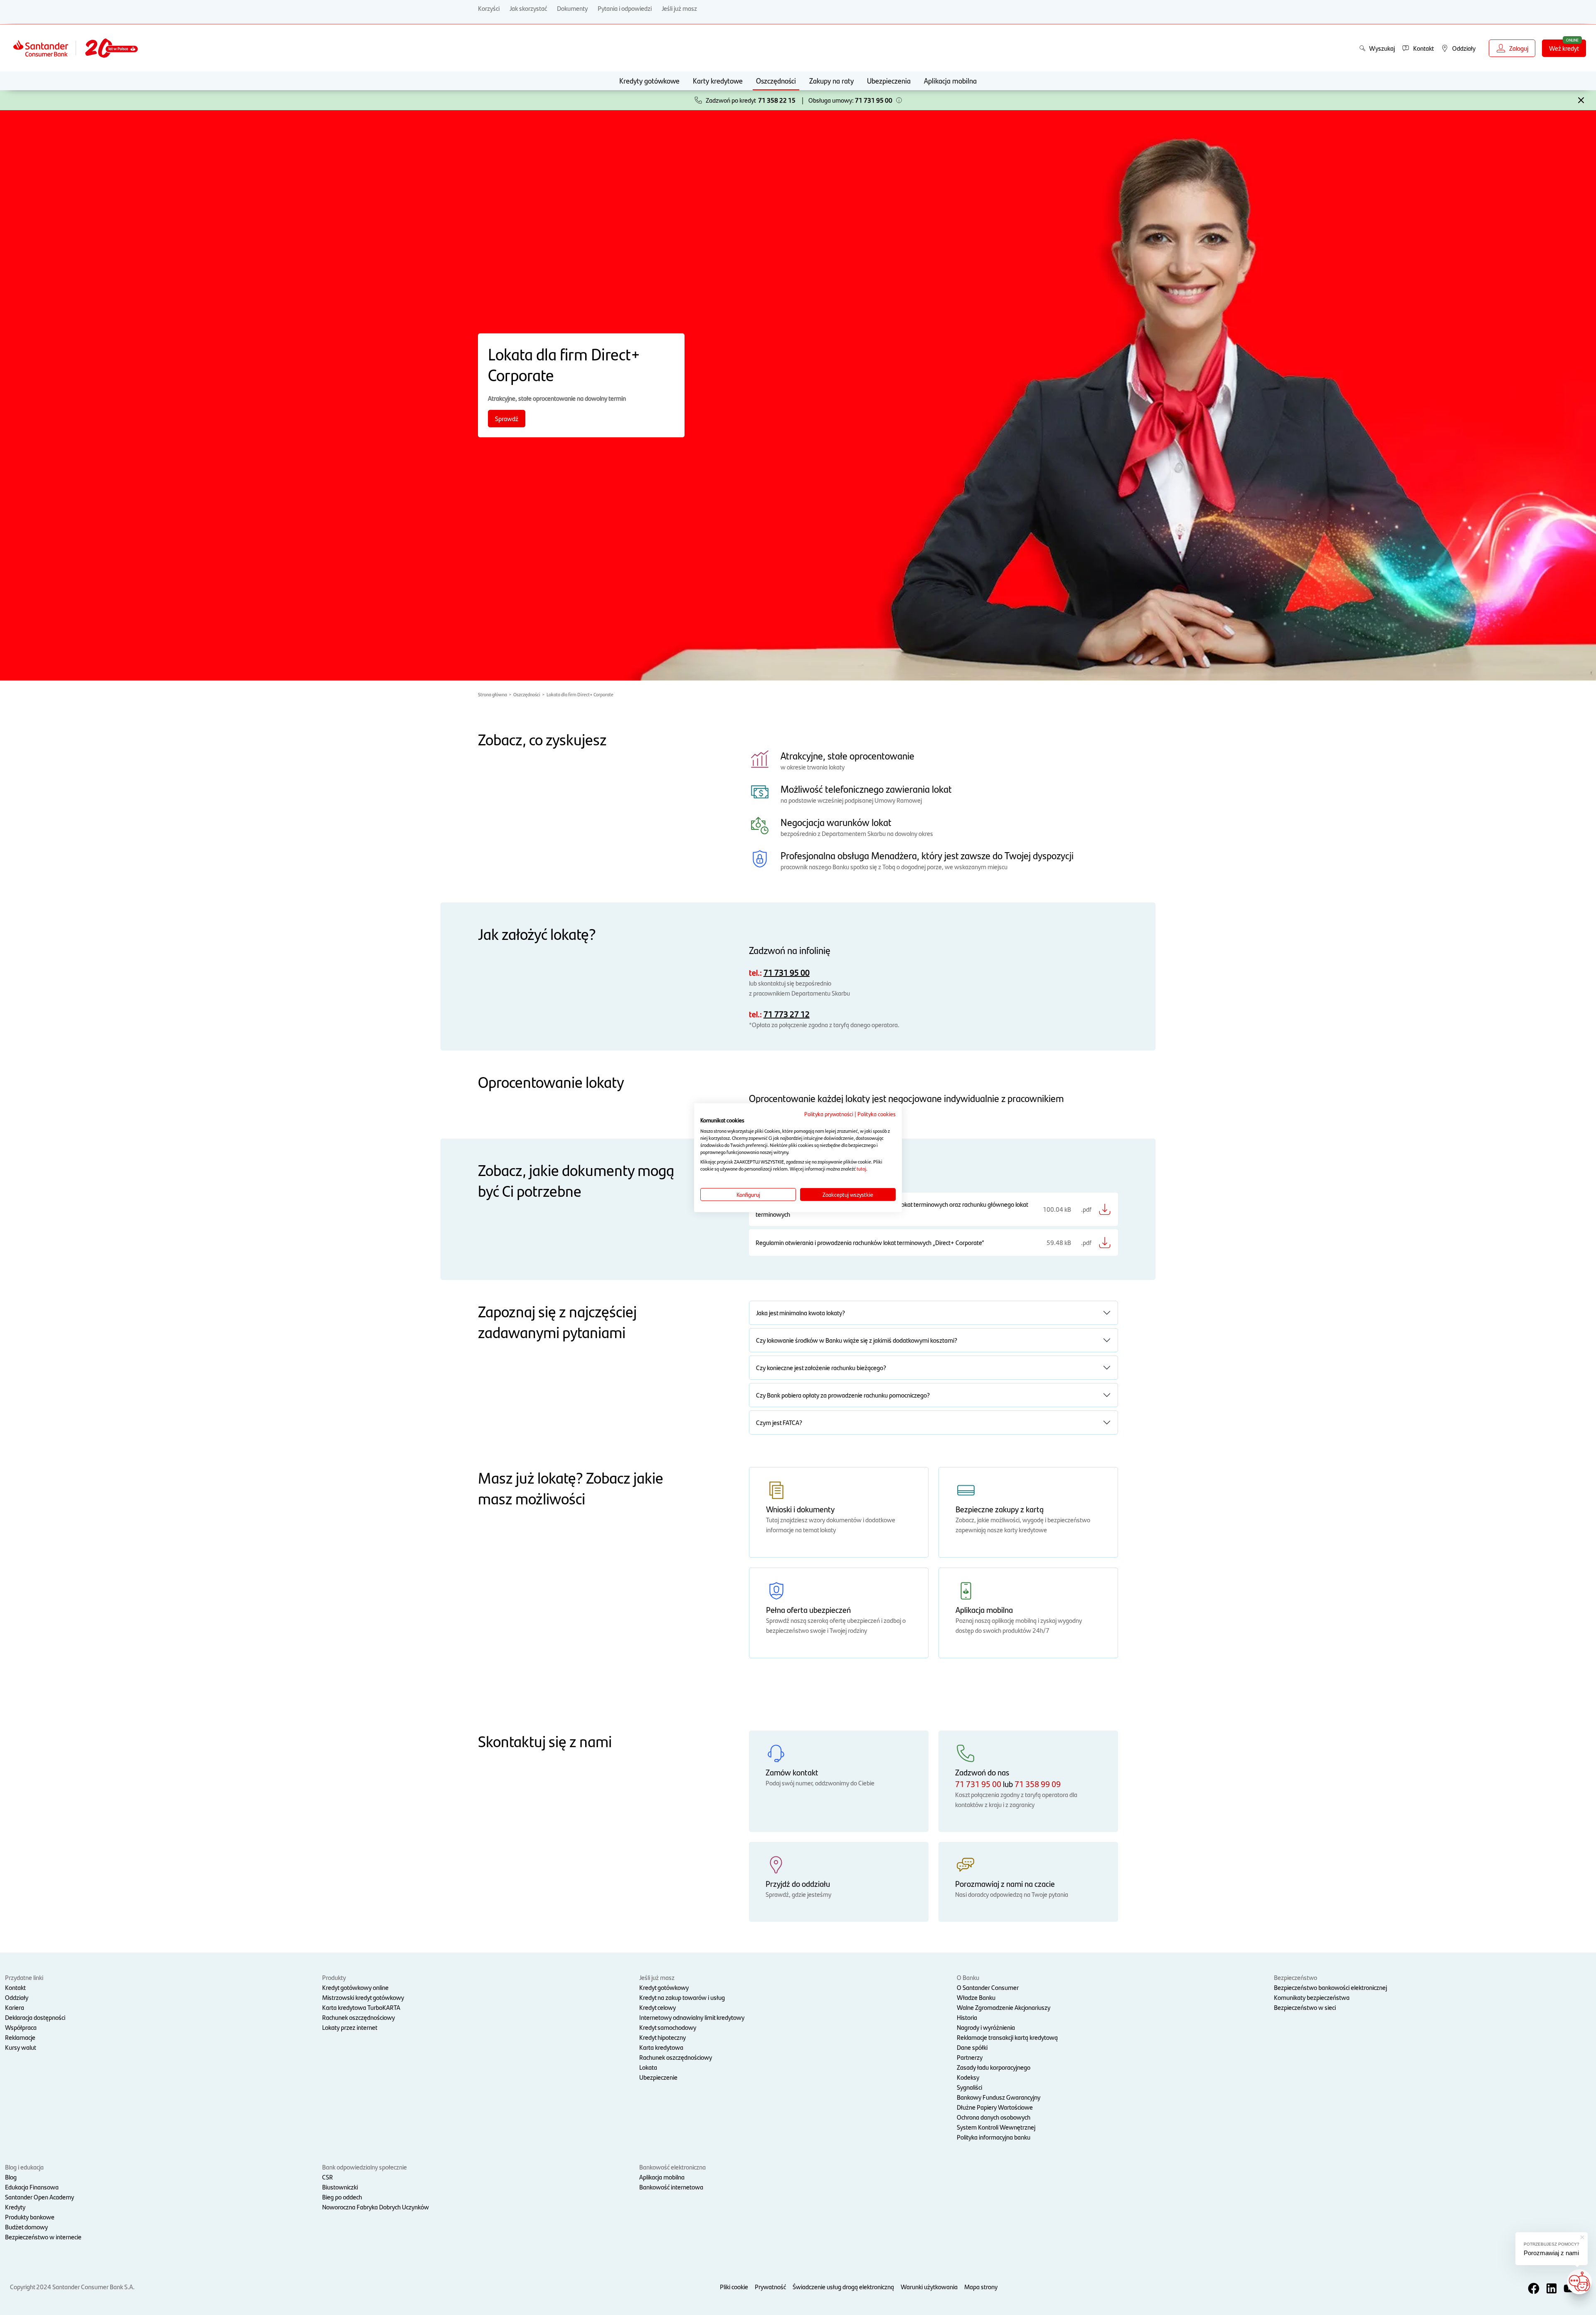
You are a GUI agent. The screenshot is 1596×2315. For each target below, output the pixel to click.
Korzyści (489, 8)
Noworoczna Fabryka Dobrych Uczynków (376, 2207)
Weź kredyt (1564, 48)
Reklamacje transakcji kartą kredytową (1007, 2037)
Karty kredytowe (718, 80)
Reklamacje (20, 2037)
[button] (899, 100)
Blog (11, 2177)
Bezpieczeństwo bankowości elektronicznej (1330, 1987)
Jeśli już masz (679, 8)
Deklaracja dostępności (35, 2017)
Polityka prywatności (829, 1113)
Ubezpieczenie (658, 2077)
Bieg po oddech (342, 2197)
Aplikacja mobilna (950, 80)
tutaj (861, 1169)
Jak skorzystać (528, 8)
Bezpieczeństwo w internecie (43, 2237)
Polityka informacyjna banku (994, 2137)
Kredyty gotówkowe (649, 80)
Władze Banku (976, 1997)
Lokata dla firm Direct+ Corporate (580, 694)
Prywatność (770, 2287)
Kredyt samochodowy (668, 2027)
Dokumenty (572, 8)
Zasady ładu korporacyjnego (994, 2067)
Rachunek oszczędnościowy (358, 2017)
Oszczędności (776, 80)
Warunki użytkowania (929, 2287)
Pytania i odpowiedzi (625, 8)
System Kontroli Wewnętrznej (996, 2127)
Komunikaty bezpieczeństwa (1312, 1997)
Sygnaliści (969, 2087)
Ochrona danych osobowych (994, 2117)
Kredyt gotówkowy (664, 1987)
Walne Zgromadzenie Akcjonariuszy (1004, 2007)
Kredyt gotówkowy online (355, 1987)
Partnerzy (970, 2057)
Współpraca (21, 2027)
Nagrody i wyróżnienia (986, 2027)
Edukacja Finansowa (32, 2187)
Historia (967, 2017)
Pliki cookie (734, 2287)
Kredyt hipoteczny (663, 2037)
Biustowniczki (340, 2187)
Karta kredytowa (661, 2047)
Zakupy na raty (831, 80)
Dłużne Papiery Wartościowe (995, 2107)
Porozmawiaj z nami (1551, 2253)
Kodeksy (968, 2077)
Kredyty (15, 2207)
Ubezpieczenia (889, 80)
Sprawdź (507, 418)
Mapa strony (981, 2287)
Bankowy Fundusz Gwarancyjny (999, 2097)
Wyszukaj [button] (1382, 48)
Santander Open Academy (39, 2197)
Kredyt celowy (658, 2007)
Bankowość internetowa (671, 2187)
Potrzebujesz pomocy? (1552, 2244)
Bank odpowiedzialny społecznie (365, 2167)
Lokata (648, 2067)
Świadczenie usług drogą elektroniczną (843, 2287)
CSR (328, 2177)
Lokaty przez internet (350, 2027)
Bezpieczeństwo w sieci (1305, 2007)
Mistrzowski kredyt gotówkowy (363, 1997)
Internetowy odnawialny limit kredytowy (692, 2017)
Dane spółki (972, 2047)
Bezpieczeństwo (1296, 1977)
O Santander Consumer (988, 1987)
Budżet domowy (26, 2227)
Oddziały (17, 1997)
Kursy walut (21, 2047)
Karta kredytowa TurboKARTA (361, 2007)
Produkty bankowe (30, 2217)
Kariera (15, 2007)
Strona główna (493, 694)
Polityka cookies (877, 1113)
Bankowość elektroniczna (672, 2167)
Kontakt (15, 1987)
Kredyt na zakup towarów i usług (682, 1997)
